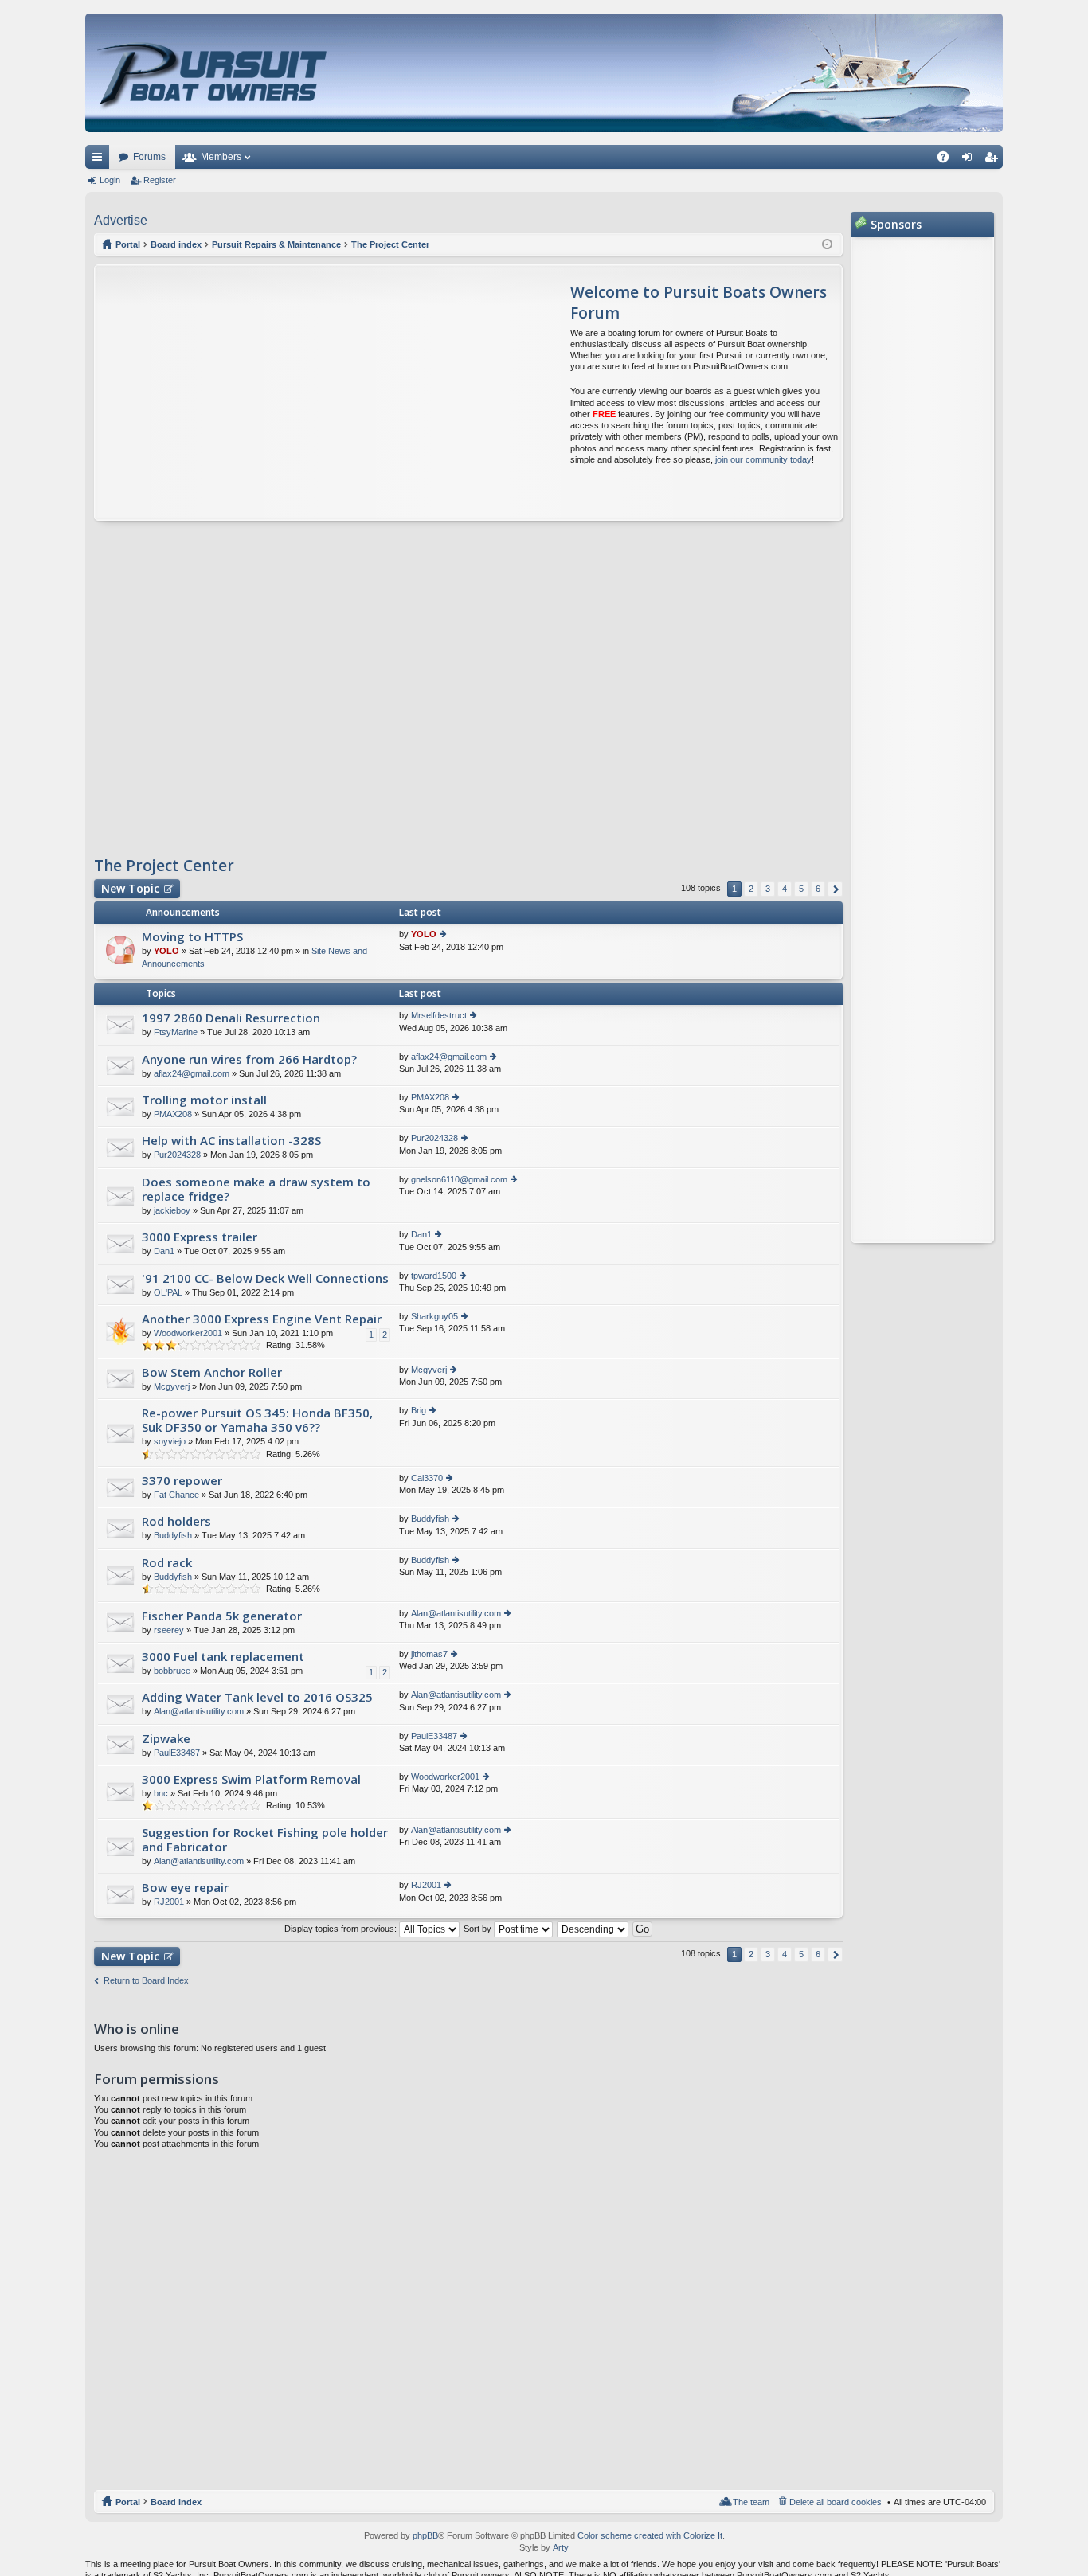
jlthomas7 (429, 1654)
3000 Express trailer (200, 1237)
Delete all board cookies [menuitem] (836, 2502)
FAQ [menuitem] (948, 160)
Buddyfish (173, 1535)
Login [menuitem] (970, 160)
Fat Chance (176, 1495)
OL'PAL (168, 1292)
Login (110, 180)
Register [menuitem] (994, 160)
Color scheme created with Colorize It (650, 2535)
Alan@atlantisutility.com (456, 1613)
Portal (128, 244)
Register (160, 180)
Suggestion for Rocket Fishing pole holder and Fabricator (265, 1840)
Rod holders (176, 1521)
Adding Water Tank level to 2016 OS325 (257, 1697)
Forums (149, 157)
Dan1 (164, 1251)
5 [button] (801, 889)
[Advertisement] (245, 393)
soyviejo (170, 1441)
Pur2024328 (177, 1155)
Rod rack (167, 1563)
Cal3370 (427, 1478)
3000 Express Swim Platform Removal (251, 1779)
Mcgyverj (172, 1386)
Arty (561, 2547)
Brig (419, 1410)
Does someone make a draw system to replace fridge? (256, 1189)
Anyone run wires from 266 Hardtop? (249, 1059)
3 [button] (768, 889)
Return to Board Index (146, 1980)
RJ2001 (169, 1902)
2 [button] (751, 889)
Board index (176, 2502)
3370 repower (182, 1481)
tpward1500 (434, 1276)
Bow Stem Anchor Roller (212, 1372)
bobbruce (172, 1671)
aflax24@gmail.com (192, 1073)
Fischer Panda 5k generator (222, 1616)
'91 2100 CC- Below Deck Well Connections (265, 1278)
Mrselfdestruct (439, 1015)
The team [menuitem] (751, 2502)
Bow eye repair (185, 1888)
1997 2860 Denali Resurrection (231, 1018)
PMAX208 (173, 1114)
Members (221, 157)
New (130, 888)
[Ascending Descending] (593, 1929)
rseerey (169, 1630)
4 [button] (785, 889)
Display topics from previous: (342, 1929)
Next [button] (835, 889)
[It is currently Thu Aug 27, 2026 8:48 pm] (827, 244)
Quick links (100, 160)
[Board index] (214, 73)
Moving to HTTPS (192, 937)
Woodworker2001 (188, 1333)
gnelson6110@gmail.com (459, 1179)
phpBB (425, 2535)
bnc (161, 1793)
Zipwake (166, 1739)
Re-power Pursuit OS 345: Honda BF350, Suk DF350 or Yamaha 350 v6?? (257, 1420)
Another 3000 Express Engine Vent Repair (262, 1319)
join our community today (763, 459)
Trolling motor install (204, 1100)
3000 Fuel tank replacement (223, 1657)
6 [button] (818, 889)
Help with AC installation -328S (231, 1141)
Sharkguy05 (434, 1316)
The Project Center (164, 866)
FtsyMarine (176, 1032)
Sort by (479, 1929)
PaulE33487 (177, 1753)
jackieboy (172, 1210)
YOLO (166, 951)
